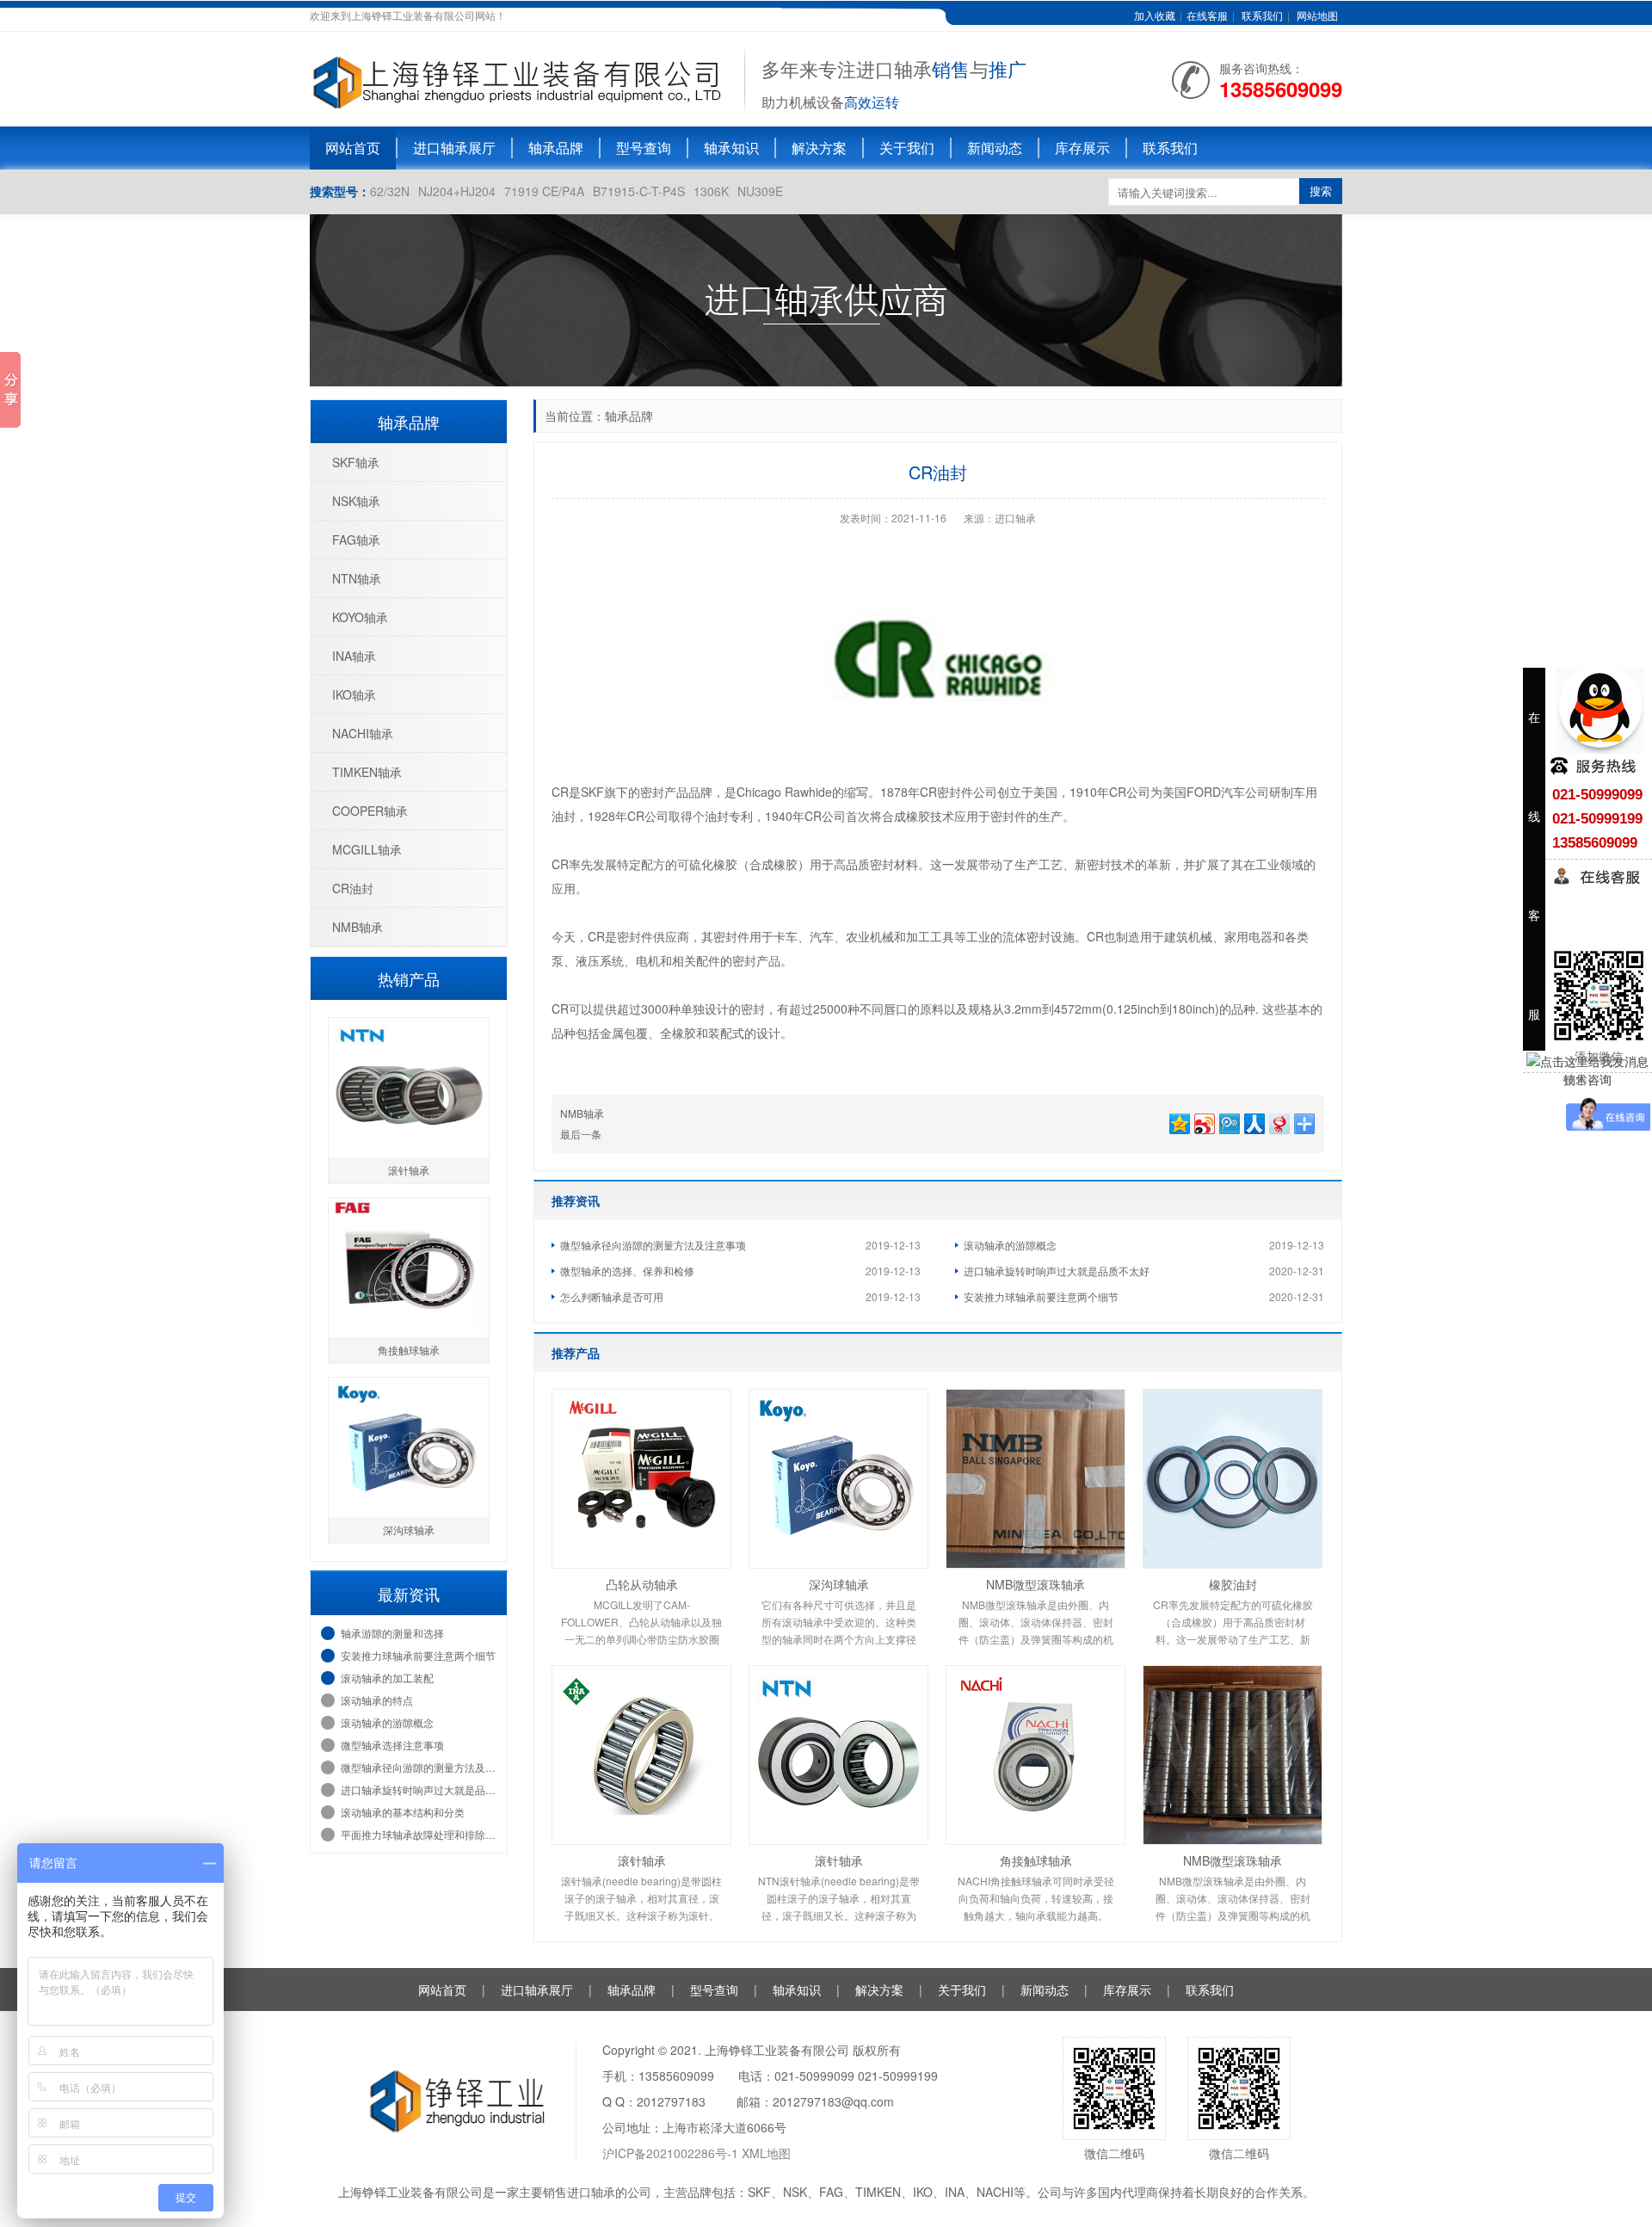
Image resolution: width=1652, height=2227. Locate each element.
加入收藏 (1155, 15)
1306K (711, 191)
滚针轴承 (642, 1860)
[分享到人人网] (1253, 1122)
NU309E (760, 191)
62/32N (390, 191)
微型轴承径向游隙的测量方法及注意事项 (653, 1245)
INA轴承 (354, 656)
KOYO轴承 (360, 617)
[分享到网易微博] (1278, 1122)
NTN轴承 (357, 578)
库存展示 (1082, 148)
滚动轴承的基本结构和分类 (403, 1812)
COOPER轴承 (370, 811)
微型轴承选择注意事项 (392, 1745)
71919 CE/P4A (544, 191)
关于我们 (907, 148)
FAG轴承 (356, 540)
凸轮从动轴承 (642, 1584)
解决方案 (819, 148)
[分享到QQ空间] (1178, 1122)
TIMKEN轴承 (367, 772)
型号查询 (644, 148)
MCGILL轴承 (367, 849)
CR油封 (353, 888)
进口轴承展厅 (454, 148)
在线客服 (1207, 15)
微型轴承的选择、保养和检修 (627, 1271)
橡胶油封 (1233, 1584)
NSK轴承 (356, 501)
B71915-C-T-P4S (639, 191)
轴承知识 (731, 148)
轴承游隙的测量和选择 (392, 1633)
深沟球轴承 (839, 1584)
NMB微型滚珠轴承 (1036, 1584)
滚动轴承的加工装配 (387, 1678)
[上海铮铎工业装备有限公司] (518, 77)
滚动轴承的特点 (377, 1700)
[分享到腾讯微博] (1228, 1122)
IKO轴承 (354, 694)
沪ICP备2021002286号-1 (672, 2153)
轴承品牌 (556, 148)
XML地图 (766, 2153)
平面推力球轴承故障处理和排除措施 (419, 1834)
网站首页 (353, 148)
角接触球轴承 (1036, 1860)
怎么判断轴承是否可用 (612, 1296)
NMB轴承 (582, 1113)
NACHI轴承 (363, 733)
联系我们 (1262, 15)
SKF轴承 (356, 462)
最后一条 (581, 1134)
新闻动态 (995, 148)
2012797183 (671, 2101)
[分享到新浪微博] (1203, 1122)
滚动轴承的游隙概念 (1010, 1245)
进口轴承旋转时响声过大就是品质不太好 (1057, 1271)
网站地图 (1317, 15)
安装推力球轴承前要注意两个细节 (1041, 1296)
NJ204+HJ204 (457, 191)
